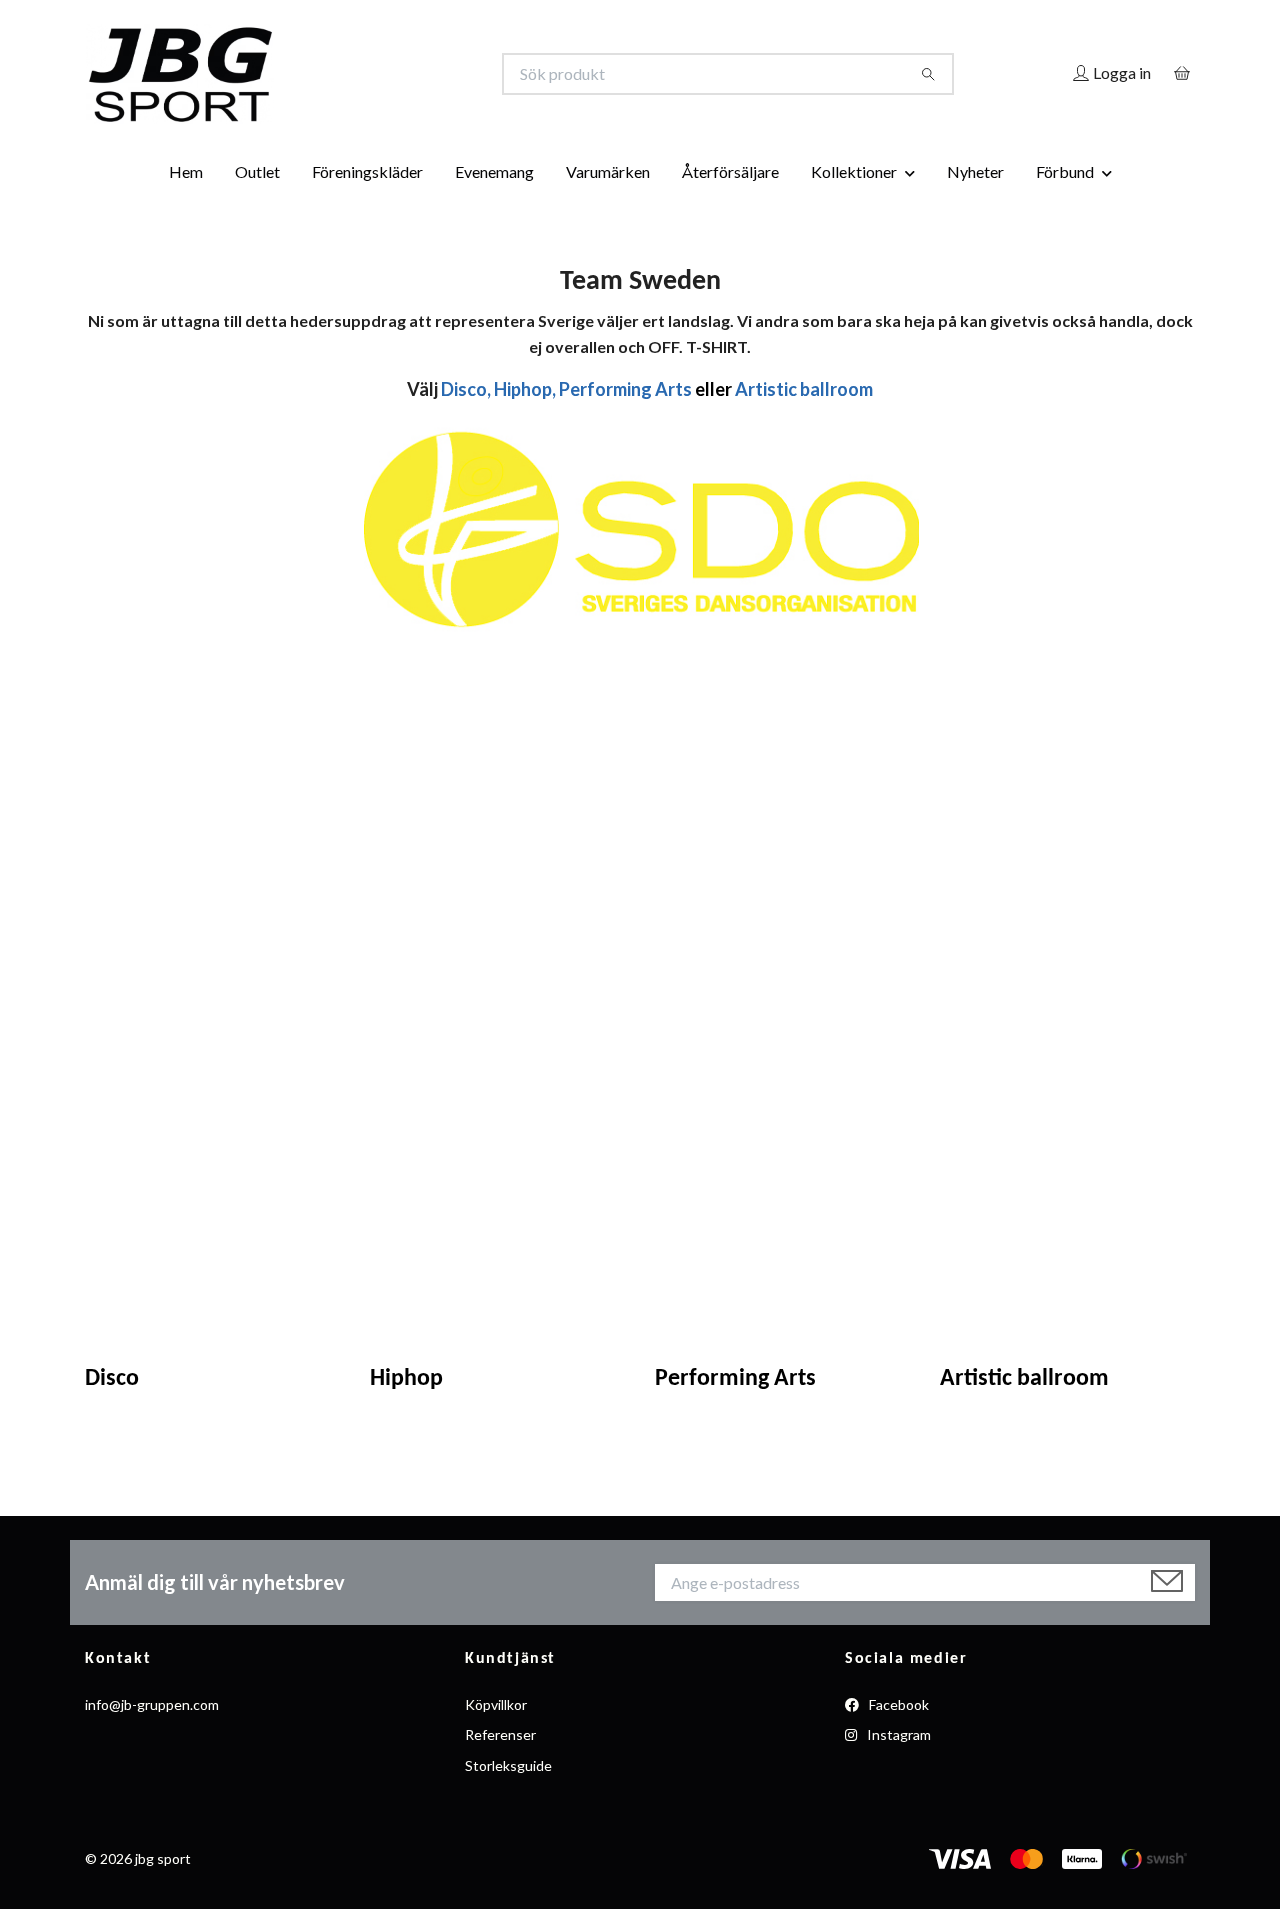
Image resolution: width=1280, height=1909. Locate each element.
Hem (186, 171)
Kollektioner (854, 171)
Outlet (257, 171)
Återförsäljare (730, 171)
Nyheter (975, 171)
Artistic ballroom (1024, 1379)
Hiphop (406, 1379)
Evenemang (494, 171)
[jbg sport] (363, 74)
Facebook (897, 1704)
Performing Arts (735, 1379)
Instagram (897, 1734)
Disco (112, 1379)
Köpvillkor (496, 1704)
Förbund (1065, 171)
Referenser (500, 1734)
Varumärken (608, 171)
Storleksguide (508, 1765)
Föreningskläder (367, 171)
